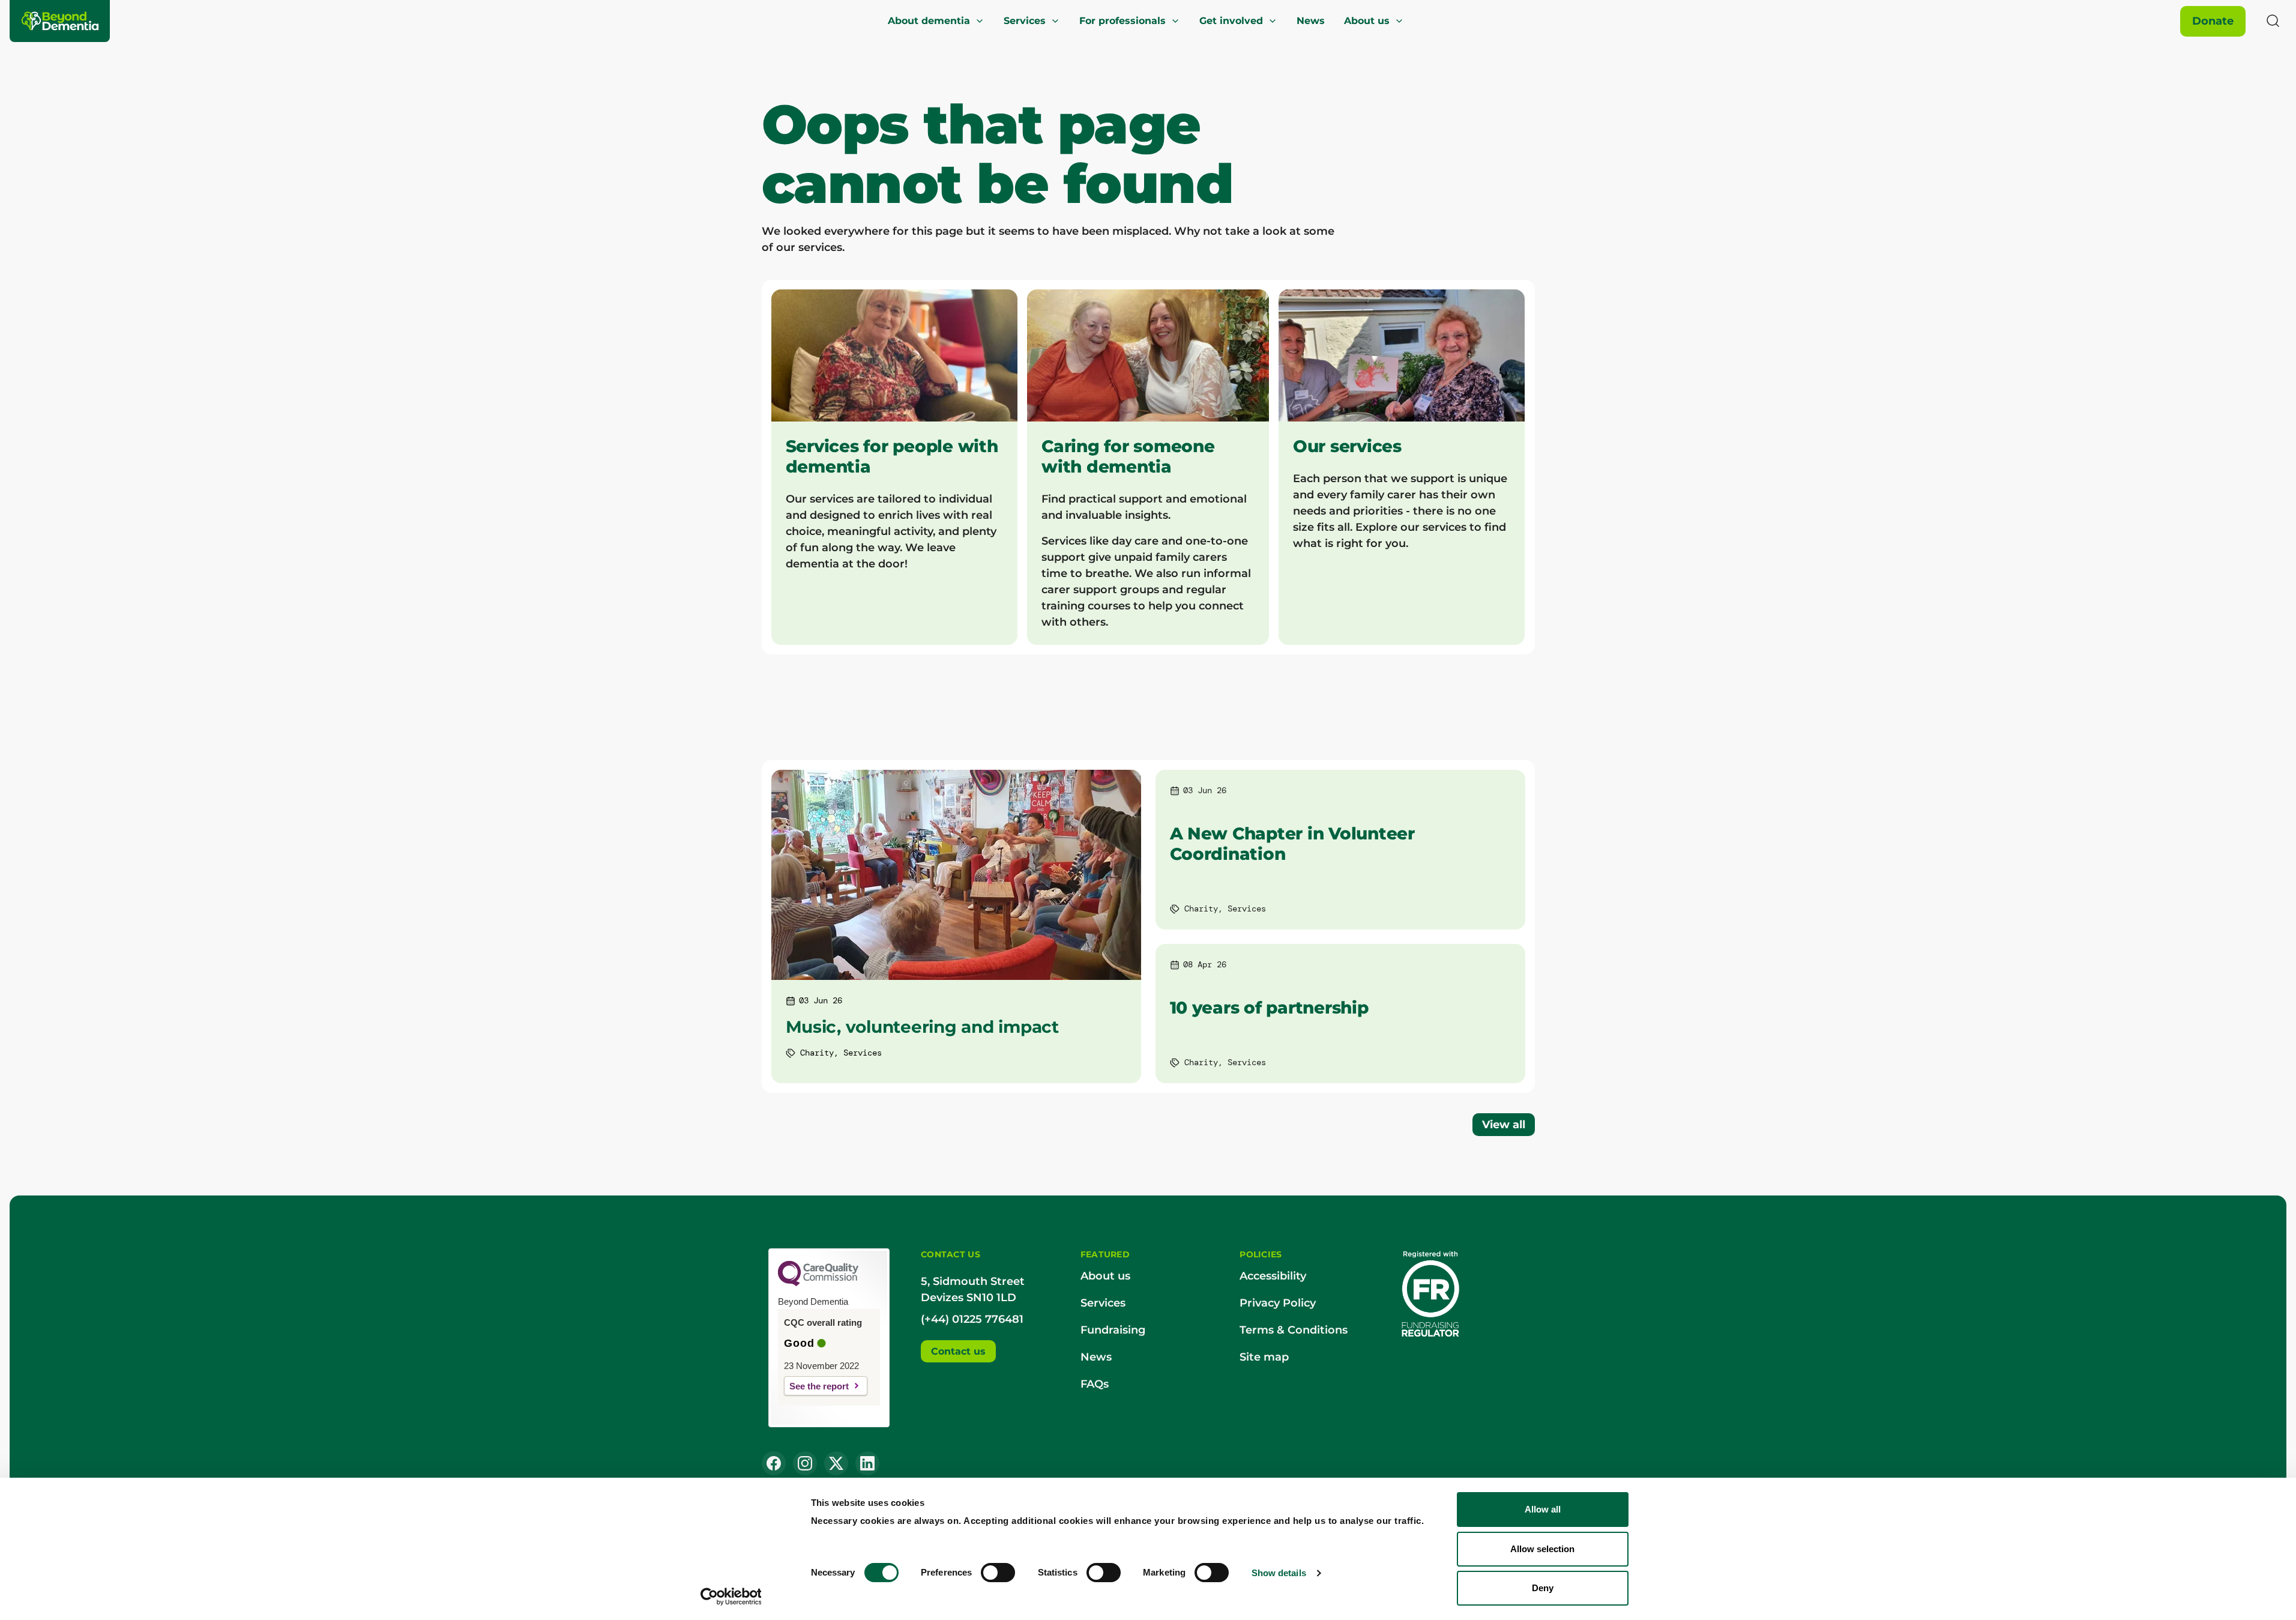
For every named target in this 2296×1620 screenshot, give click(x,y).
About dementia (929, 21)
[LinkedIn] (867, 1463)
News (1311, 21)
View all (1504, 1125)
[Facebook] (774, 1463)
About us (1367, 21)
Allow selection (1542, 1549)
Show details (1279, 1573)
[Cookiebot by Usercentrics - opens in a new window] (731, 1597)
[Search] (2273, 21)
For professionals (1122, 21)
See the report (819, 1386)
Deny (1543, 1588)
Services (1025, 21)
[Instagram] (805, 1463)
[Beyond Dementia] (61, 21)
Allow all (1543, 1509)
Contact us (958, 1351)
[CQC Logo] (818, 1283)
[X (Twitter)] (836, 1463)
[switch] (998, 1573)
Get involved (1231, 21)
